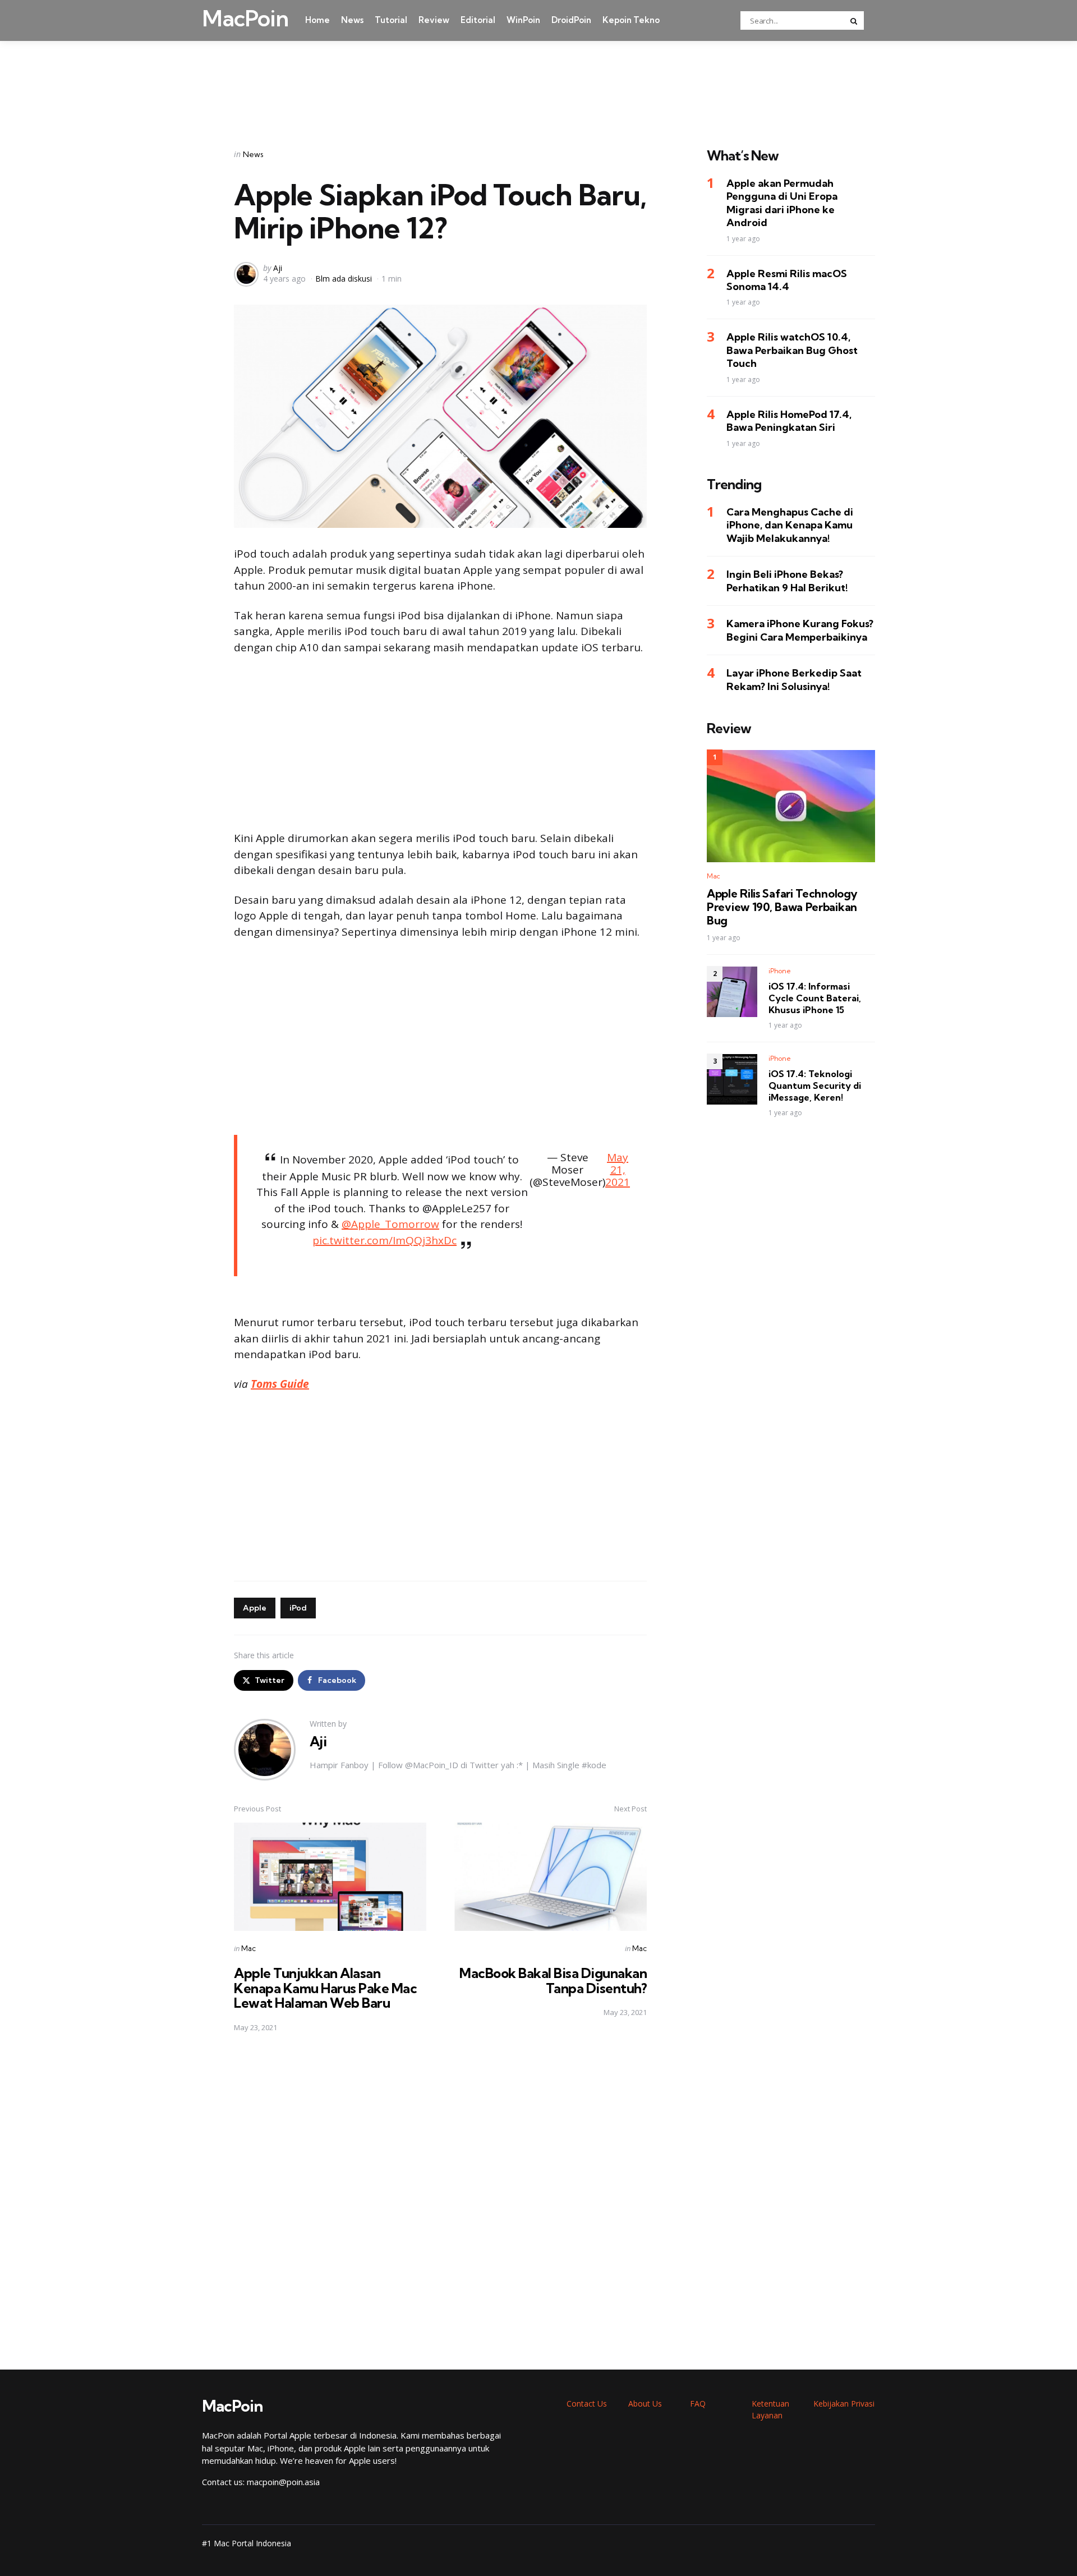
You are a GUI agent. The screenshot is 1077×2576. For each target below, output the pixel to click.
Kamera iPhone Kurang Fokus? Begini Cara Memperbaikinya (800, 631)
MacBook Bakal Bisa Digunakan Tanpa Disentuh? (553, 1980)
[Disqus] (440, 2201)
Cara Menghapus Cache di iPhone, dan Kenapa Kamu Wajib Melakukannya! (790, 526)
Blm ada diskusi (344, 279)
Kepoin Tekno (631, 20)
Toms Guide (280, 1384)
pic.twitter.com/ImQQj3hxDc (385, 1240)
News (352, 20)
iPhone (780, 971)
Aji (278, 268)
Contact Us (587, 2404)
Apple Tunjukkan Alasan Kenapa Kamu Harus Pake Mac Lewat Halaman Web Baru (325, 1988)
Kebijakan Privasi (844, 2404)
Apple (255, 1608)
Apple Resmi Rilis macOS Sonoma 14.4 (787, 280)
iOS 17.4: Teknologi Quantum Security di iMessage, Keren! (815, 1086)
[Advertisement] (538, 80)
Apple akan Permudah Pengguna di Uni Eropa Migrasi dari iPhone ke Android (782, 203)
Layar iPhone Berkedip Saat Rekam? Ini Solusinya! (794, 680)
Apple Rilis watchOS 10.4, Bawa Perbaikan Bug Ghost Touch (792, 351)
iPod (298, 1608)
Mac (248, 1948)
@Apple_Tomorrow (390, 1224)
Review (434, 20)
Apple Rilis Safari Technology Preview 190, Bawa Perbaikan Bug (782, 907)
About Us (645, 2404)
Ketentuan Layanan (770, 2409)
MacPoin (245, 19)
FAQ (698, 2404)
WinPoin (523, 20)
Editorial (478, 20)
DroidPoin (571, 20)
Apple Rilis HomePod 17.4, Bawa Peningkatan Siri (789, 421)
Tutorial (391, 20)
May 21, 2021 (618, 1170)
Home (317, 20)
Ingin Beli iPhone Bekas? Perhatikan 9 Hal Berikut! (787, 581)
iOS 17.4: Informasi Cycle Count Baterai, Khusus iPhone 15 (815, 999)
